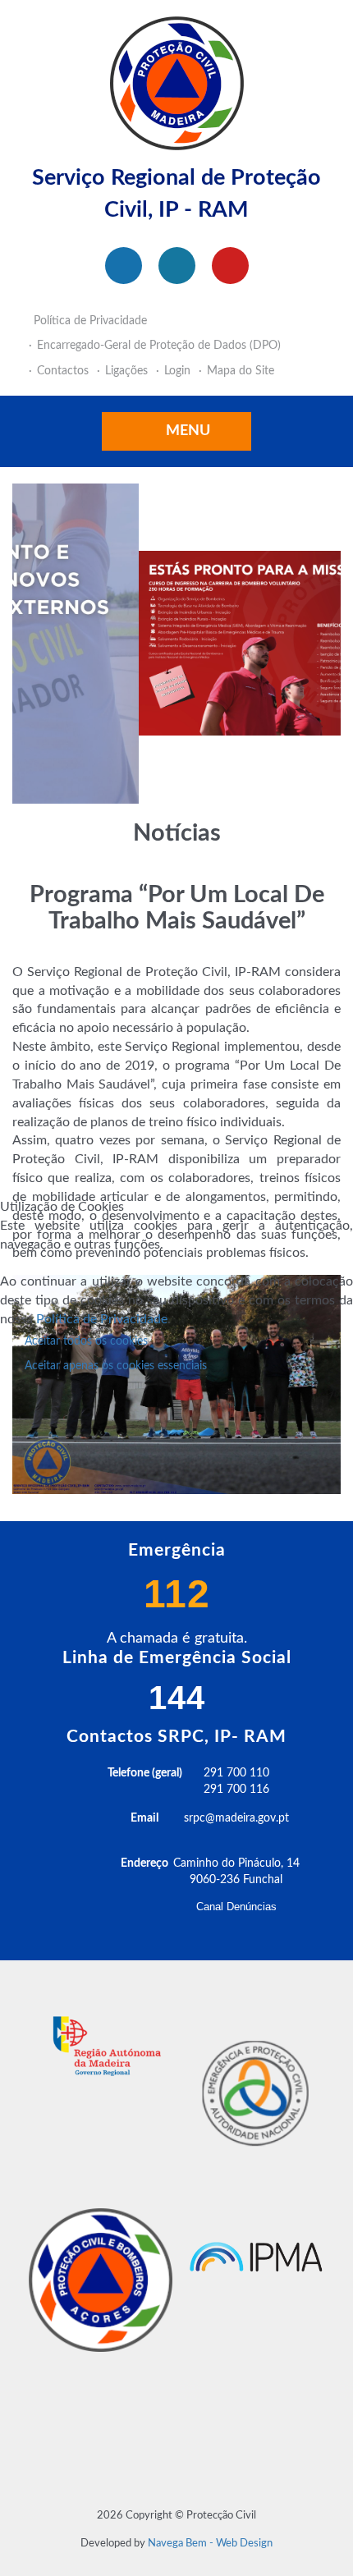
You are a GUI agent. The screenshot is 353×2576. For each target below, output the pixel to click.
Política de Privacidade (102, 1319)
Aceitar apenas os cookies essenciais (116, 1366)
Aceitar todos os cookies (86, 1341)
